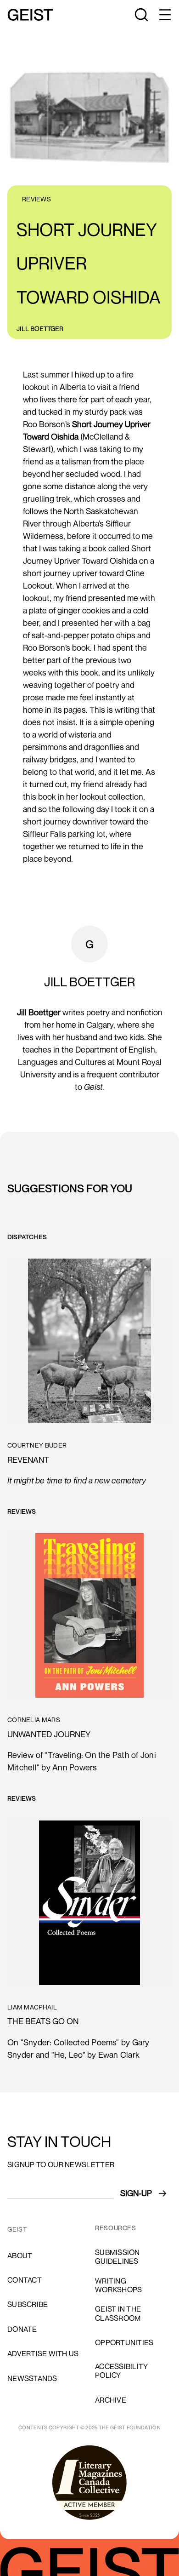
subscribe (28, 2304)
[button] (164, 15)
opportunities (124, 2342)
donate (22, 2329)
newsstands (32, 2378)
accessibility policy (121, 2371)
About (20, 2255)
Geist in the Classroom (118, 2313)
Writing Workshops (118, 2285)
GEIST (17, 2229)
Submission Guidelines (117, 2257)
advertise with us (43, 2353)
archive (111, 2400)
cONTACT (25, 2280)
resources (116, 2228)
